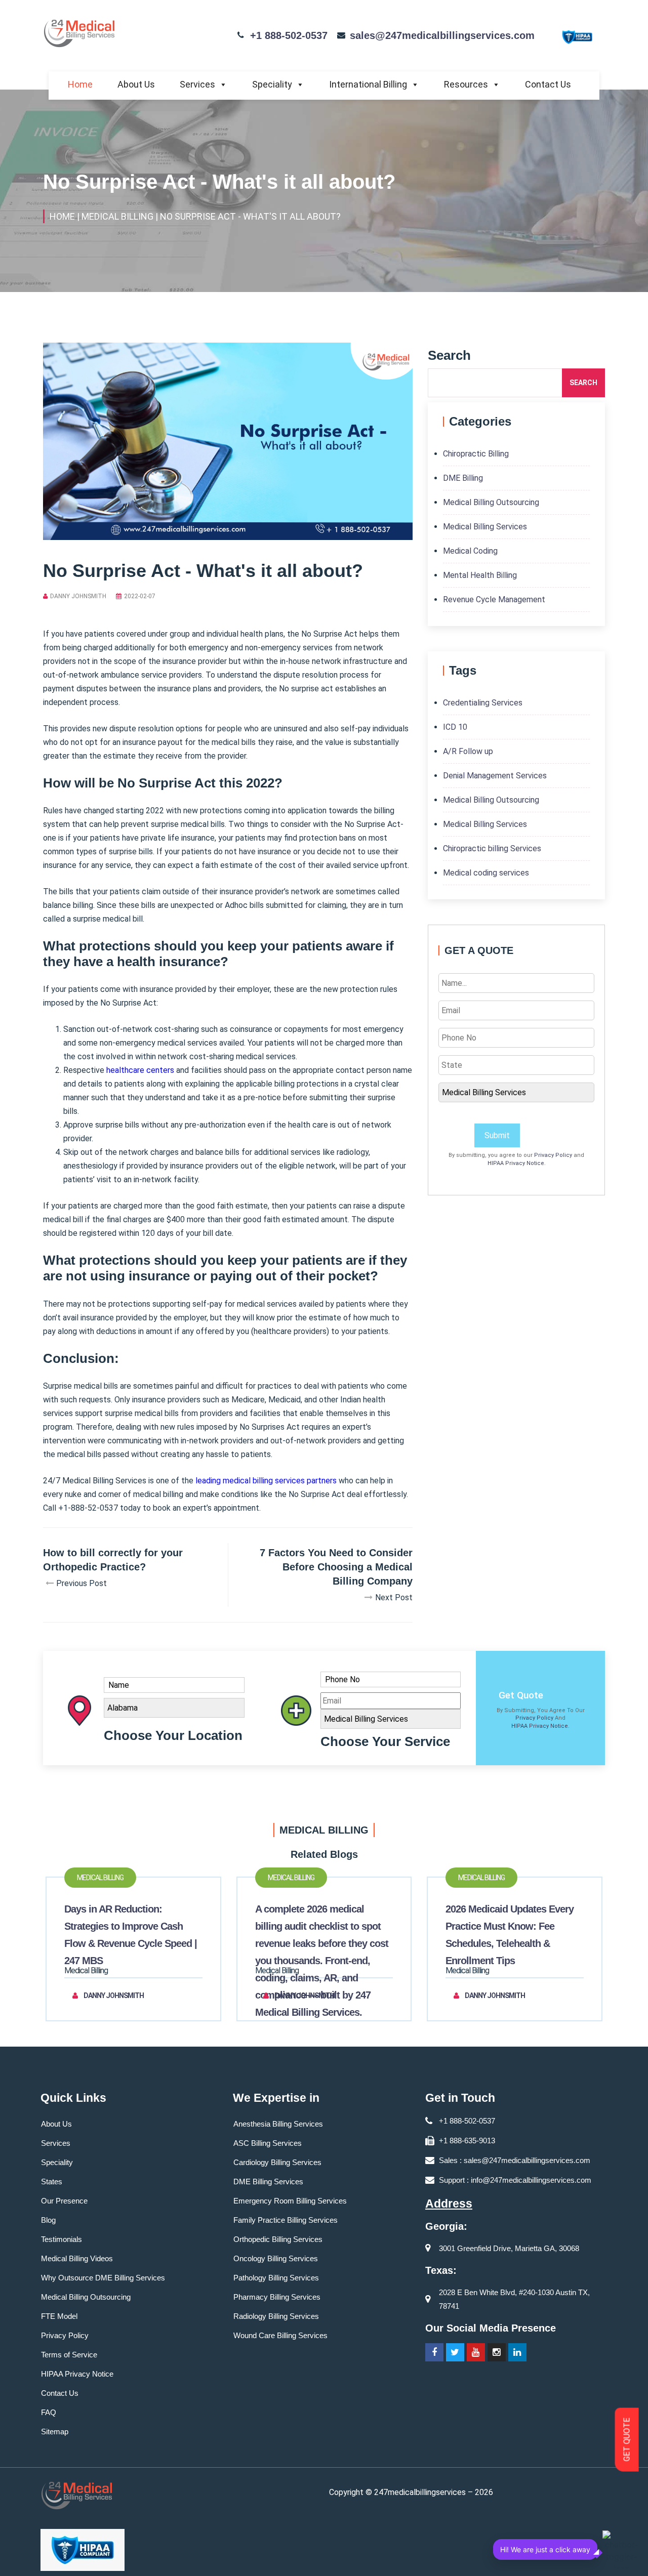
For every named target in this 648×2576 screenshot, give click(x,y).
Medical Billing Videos (77, 2258)
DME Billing (463, 478)
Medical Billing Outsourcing (491, 502)
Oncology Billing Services (276, 2258)
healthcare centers (140, 1070)
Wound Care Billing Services (280, 2335)
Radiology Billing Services (276, 2316)
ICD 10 (455, 727)
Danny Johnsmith (78, 596)
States (52, 2182)
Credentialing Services (483, 703)
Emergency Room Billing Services (290, 2201)
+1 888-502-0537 (289, 35)
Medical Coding (470, 551)
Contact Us (548, 84)
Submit (497, 1135)
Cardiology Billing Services (277, 2162)
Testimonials (62, 2239)
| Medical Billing (115, 216)
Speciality (272, 84)
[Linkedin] (517, 2352)
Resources (466, 84)
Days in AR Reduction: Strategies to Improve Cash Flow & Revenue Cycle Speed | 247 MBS (131, 1935)
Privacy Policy (553, 1155)
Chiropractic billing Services (492, 848)
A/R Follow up (468, 751)
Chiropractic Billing (476, 454)
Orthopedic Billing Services (278, 2239)
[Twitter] (455, 2352)
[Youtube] (476, 2352)
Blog (48, 2220)
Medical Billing (100, 1878)
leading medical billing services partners (266, 1481)
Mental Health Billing (480, 575)
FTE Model (59, 2316)
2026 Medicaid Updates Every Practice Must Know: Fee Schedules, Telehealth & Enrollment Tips (510, 1935)
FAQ (49, 2412)
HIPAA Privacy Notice (516, 1163)
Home (80, 84)
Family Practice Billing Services (286, 2220)
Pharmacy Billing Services (277, 2297)
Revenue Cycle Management (494, 599)
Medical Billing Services (485, 527)
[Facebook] (434, 2352)
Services (197, 84)
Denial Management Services (495, 776)
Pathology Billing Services (276, 2278)
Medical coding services (486, 873)
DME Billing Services (268, 2182)
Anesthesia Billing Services (278, 2124)
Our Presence (64, 2201)
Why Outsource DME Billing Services (103, 2278)
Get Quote (521, 1695)
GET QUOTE (627, 2440)
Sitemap (55, 2432)
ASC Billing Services (268, 2143)
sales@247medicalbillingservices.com (442, 35)
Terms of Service (69, 2355)
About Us (136, 84)
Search (583, 383)
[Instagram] (497, 2352)
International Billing (368, 84)
